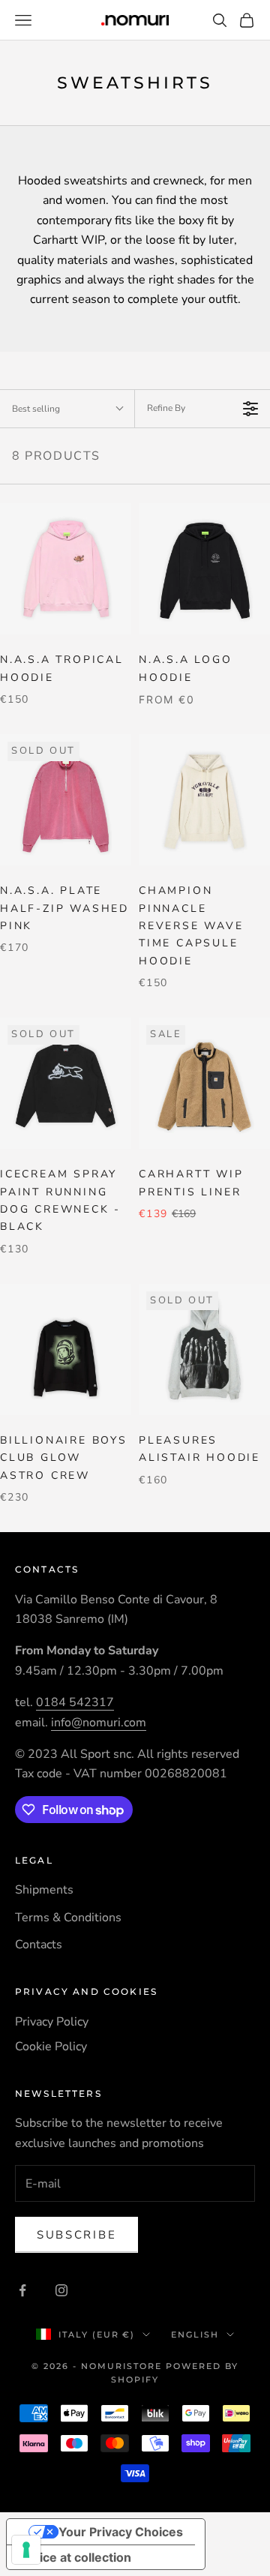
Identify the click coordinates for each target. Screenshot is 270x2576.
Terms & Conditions (68, 1918)
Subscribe (76, 2235)
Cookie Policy (51, 2047)
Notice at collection (75, 2557)
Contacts (39, 1945)
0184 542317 (75, 1702)
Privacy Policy (52, 2022)
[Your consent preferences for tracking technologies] (26, 2550)
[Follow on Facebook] (22, 2290)
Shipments (44, 1890)
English (195, 2335)
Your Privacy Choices (121, 2532)
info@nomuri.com (99, 1723)
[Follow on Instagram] (61, 2290)
